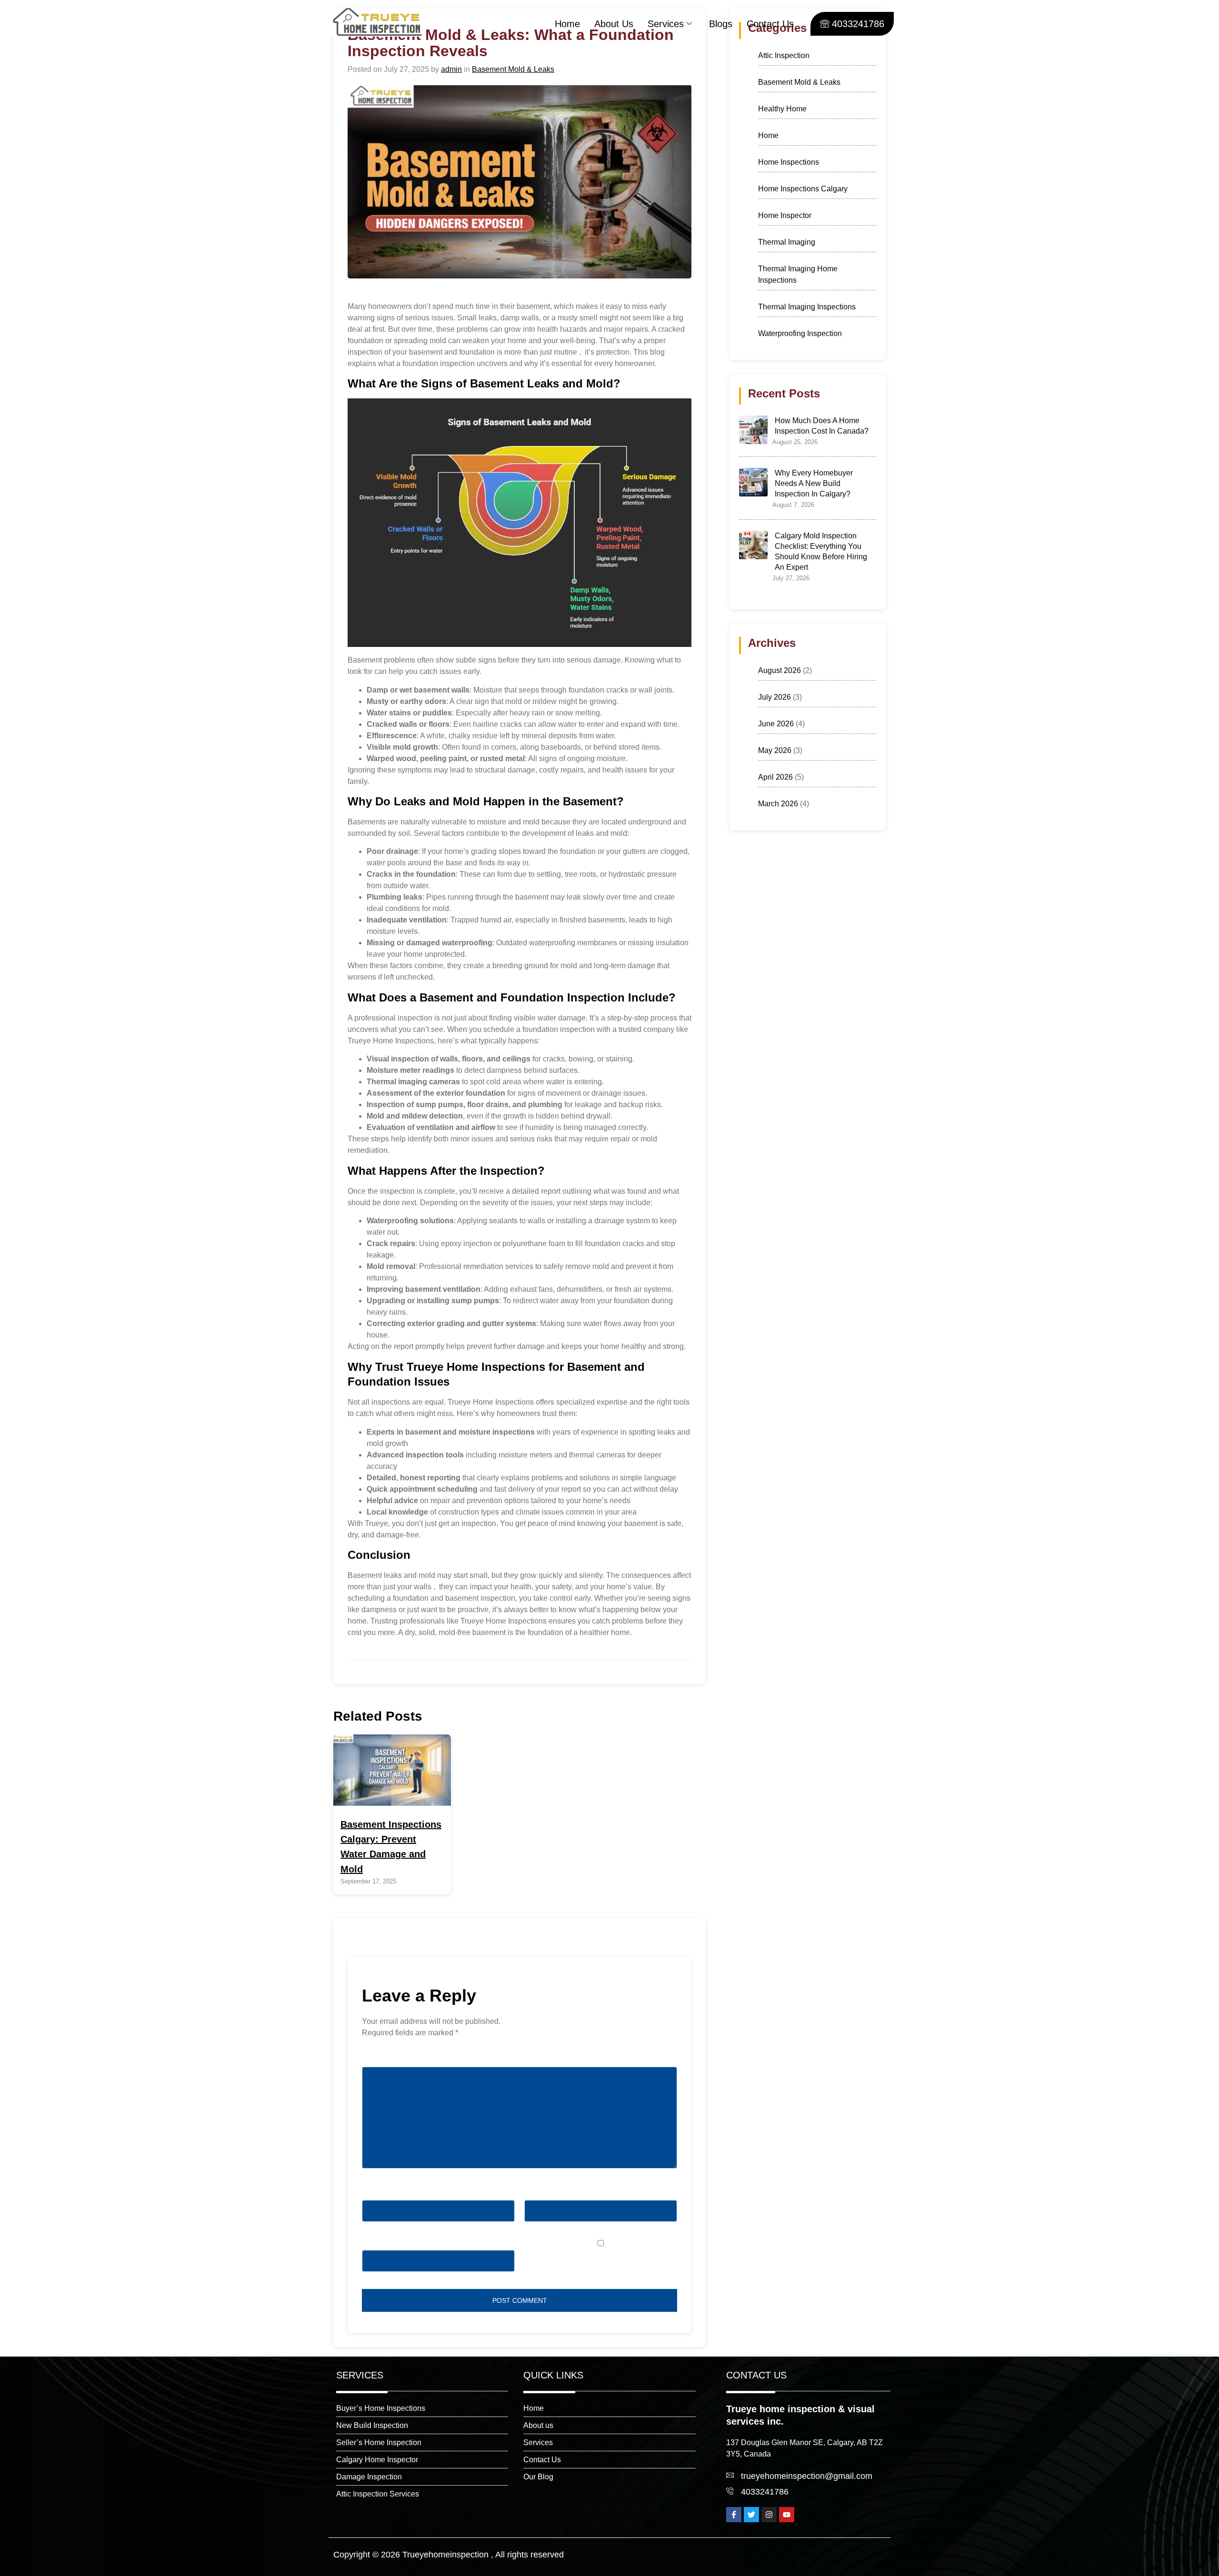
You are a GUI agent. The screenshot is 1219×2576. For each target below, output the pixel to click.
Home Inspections (789, 162)
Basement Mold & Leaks (513, 69)
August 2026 (779, 670)
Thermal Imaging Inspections (807, 307)
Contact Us (770, 24)
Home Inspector (785, 215)
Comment (381, 2061)
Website (376, 2244)
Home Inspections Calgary (803, 189)
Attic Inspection (784, 55)
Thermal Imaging (787, 242)
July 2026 (774, 697)
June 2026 (776, 724)
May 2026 (775, 750)
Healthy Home (782, 109)
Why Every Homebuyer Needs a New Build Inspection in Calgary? (814, 483)
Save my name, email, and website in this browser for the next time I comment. (594, 2261)
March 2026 (778, 804)
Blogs (721, 24)
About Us (614, 24)
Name (375, 2194)
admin (451, 69)
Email (536, 2194)
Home (567, 24)
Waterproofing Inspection (800, 333)
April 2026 (775, 777)
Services (666, 24)
